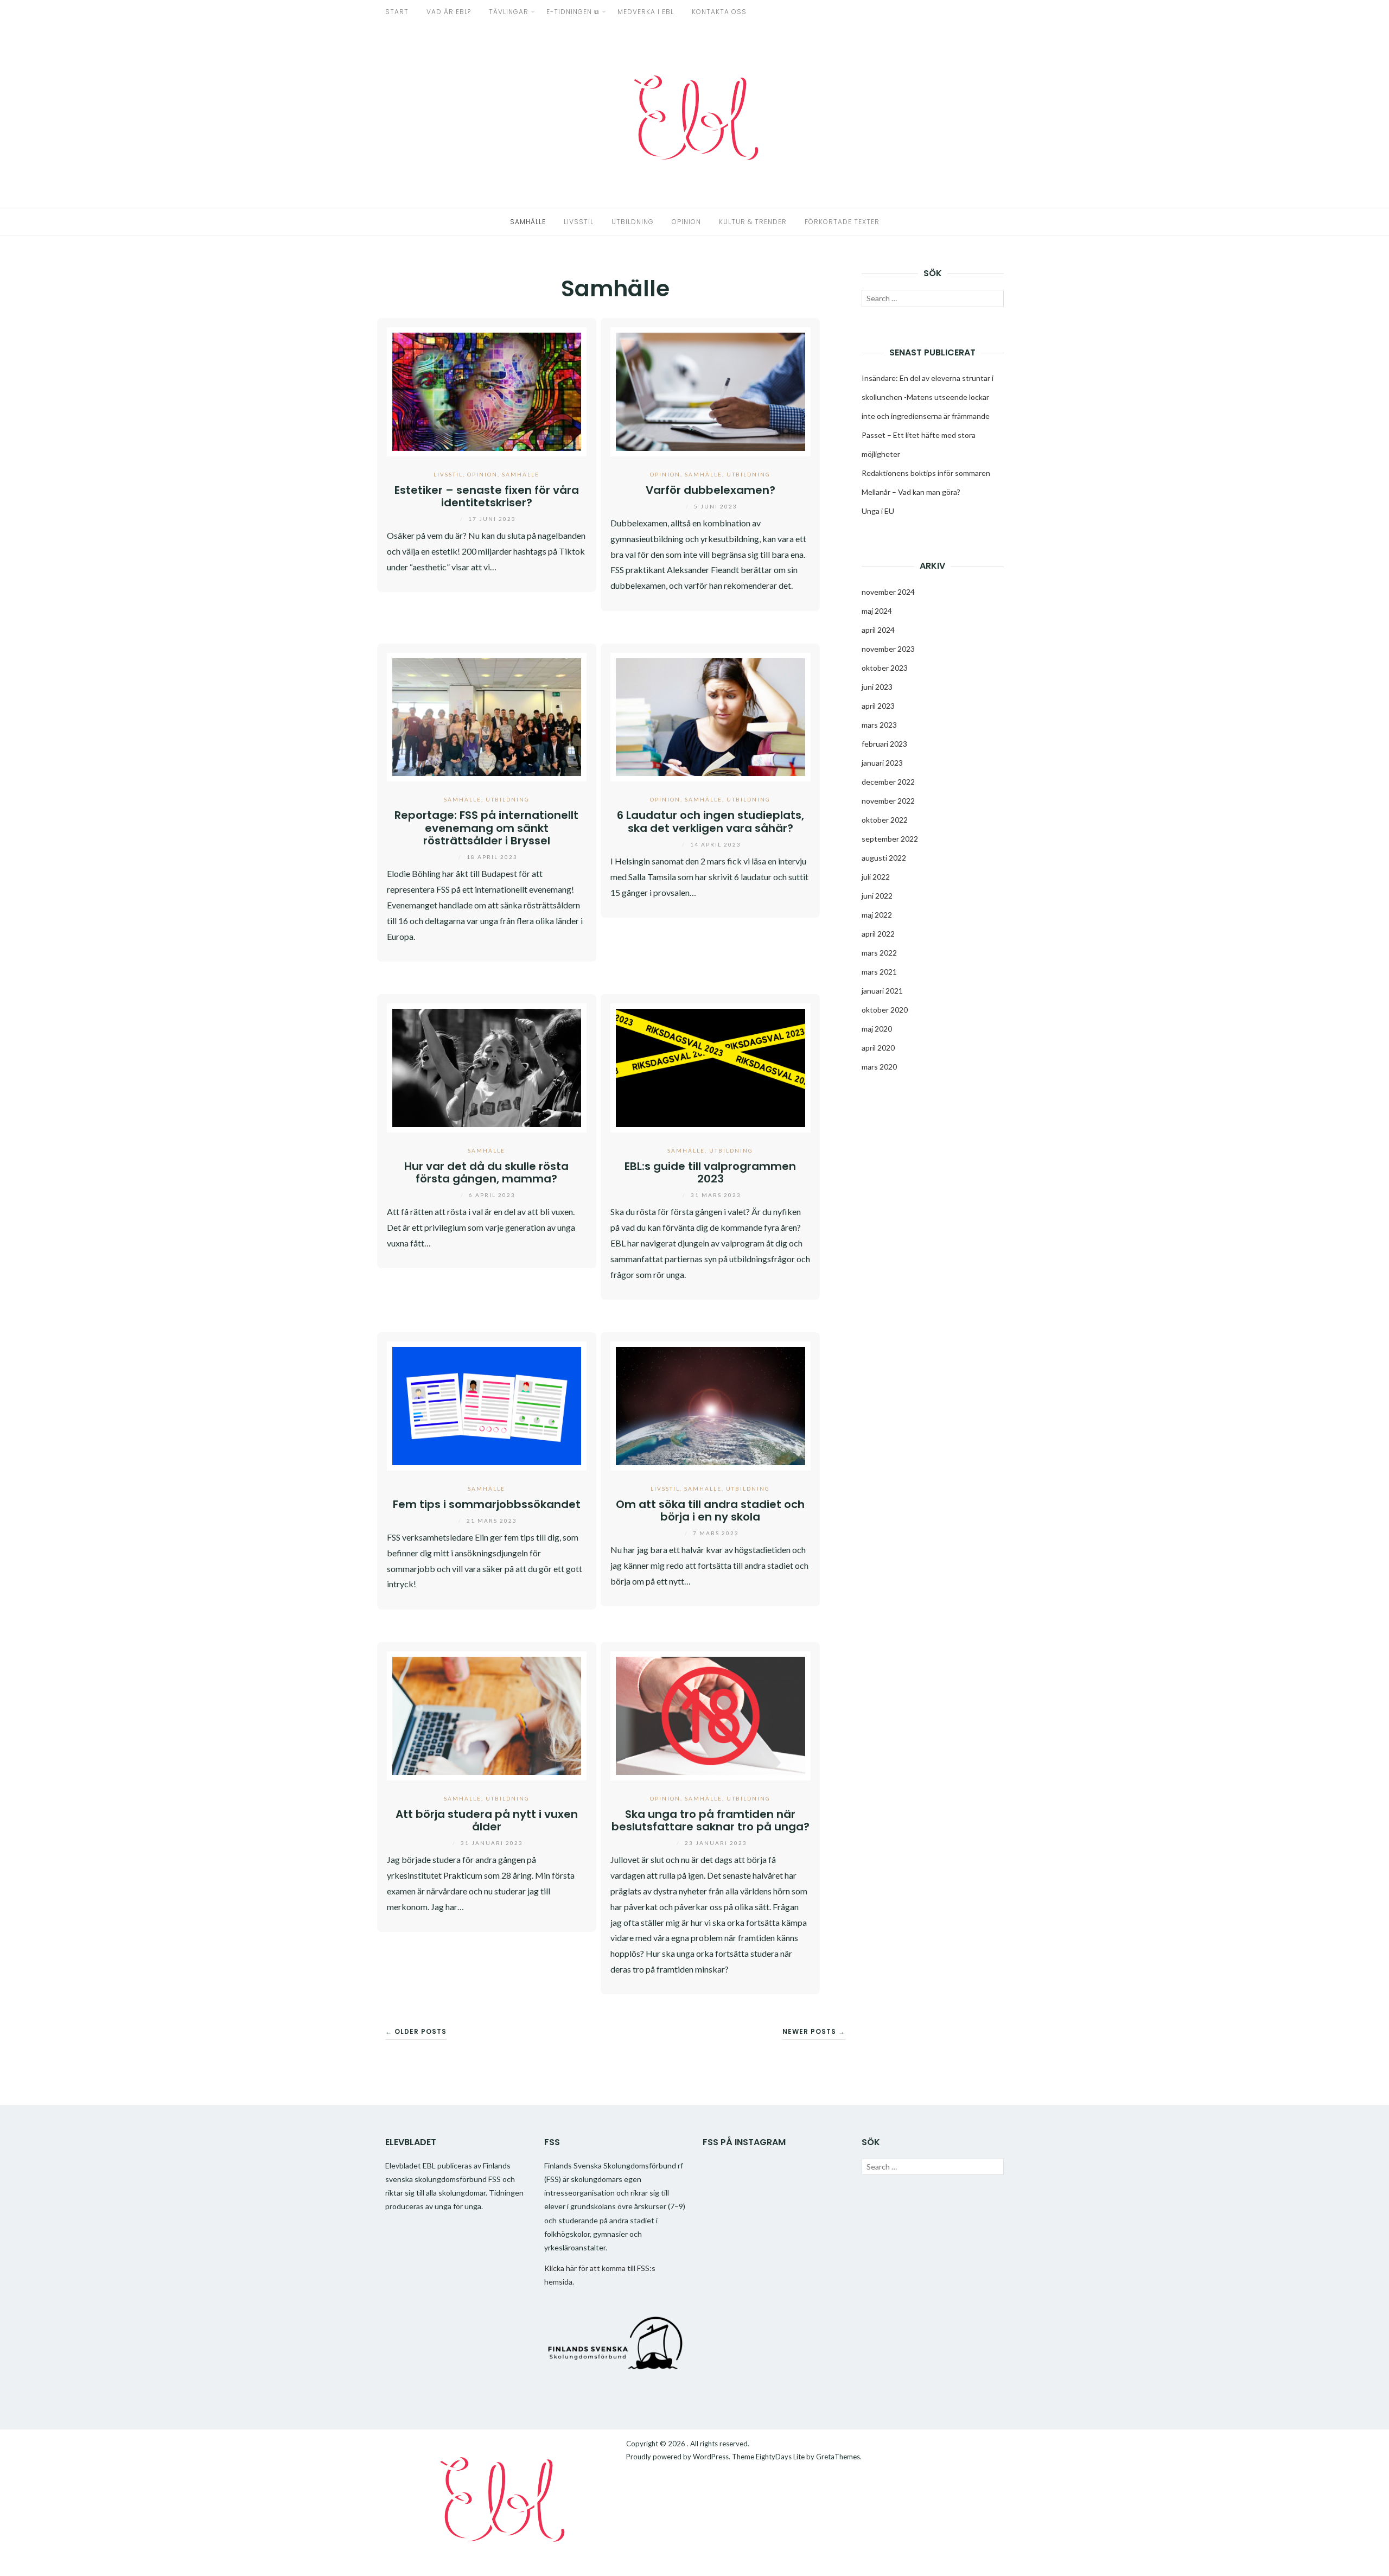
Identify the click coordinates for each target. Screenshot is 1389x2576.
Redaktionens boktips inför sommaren (926, 473)
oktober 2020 (885, 1010)
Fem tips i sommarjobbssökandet (487, 1504)
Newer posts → (814, 2031)
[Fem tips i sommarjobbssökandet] (487, 1405)
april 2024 (878, 630)
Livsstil (579, 222)
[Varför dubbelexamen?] (711, 390)
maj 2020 (877, 1029)
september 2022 (890, 839)
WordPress (711, 2457)
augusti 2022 (884, 858)
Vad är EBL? (449, 12)
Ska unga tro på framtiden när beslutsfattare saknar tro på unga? (711, 1820)
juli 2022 (876, 877)
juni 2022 (877, 896)
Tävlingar (509, 12)
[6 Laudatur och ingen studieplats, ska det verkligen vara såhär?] (711, 716)
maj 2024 (877, 611)
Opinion (686, 222)
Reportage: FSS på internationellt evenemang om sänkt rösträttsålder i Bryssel (486, 828)
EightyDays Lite (780, 2457)
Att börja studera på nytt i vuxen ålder (487, 1820)
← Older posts (416, 2031)
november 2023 (888, 649)
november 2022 (888, 801)
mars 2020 (879, 1067)
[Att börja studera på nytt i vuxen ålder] (487, 1715)
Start (397, 12)
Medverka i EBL (646, 12)
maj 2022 (877, 915)
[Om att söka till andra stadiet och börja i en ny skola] (711, 1405)
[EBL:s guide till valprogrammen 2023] (711, 1067)
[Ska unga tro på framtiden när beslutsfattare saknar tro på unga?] (711, 1715)
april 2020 (878, 1048)
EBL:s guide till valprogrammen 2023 (710, 1172)
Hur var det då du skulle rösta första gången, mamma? (486, 1172)
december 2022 (888, 782)
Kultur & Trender (753, 222)
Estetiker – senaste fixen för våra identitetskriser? (487, 496)
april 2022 (878, 934)
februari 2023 (884, 744)
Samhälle (528, 222)
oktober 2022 (885, 820)
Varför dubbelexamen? (711, 490)
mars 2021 (879, 972)
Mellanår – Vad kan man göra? (911, 492)
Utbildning (633, 222)
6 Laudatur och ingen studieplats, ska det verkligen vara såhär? (711, 821)
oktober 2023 (885, 668)
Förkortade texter (842, 222)
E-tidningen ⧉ (573, 12)
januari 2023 (882, 763)
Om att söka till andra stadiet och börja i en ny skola (710, 1510)
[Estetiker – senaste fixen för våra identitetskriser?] (487, 390)
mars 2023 (879, 725)
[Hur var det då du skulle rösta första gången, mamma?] (487, 1067)
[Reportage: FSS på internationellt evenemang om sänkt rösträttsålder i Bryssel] (487, 716)
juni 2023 (877, 687)
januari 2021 (882, 991)
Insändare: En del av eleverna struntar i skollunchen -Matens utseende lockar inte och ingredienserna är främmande (928, 397)
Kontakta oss (719, 12)
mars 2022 (879, 953)
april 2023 (878, 706)
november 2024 (888, 592)
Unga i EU (878, 511)
